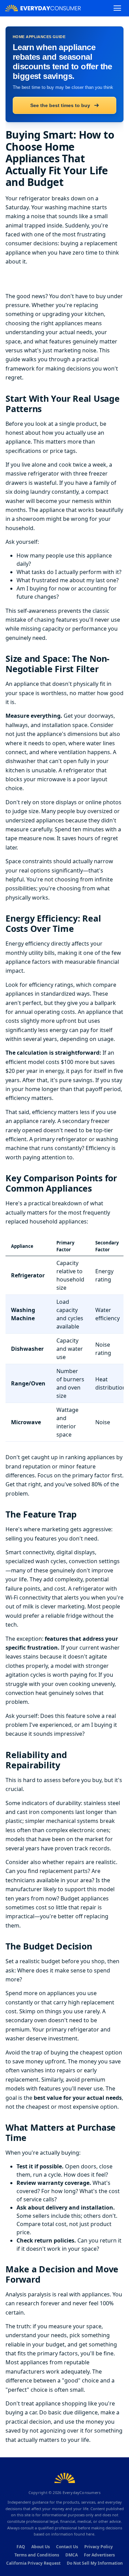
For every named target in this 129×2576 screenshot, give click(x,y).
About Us (41, 2547)
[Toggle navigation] (117, 8)
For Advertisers (99, 2555)
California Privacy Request (33, 2563)
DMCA (72, 2555)
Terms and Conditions (37, 2555)
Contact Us (67, 2547)
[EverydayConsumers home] (43, 8)
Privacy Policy (99, 2547)
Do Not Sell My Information (95, 2563)
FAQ (21, 2547)
